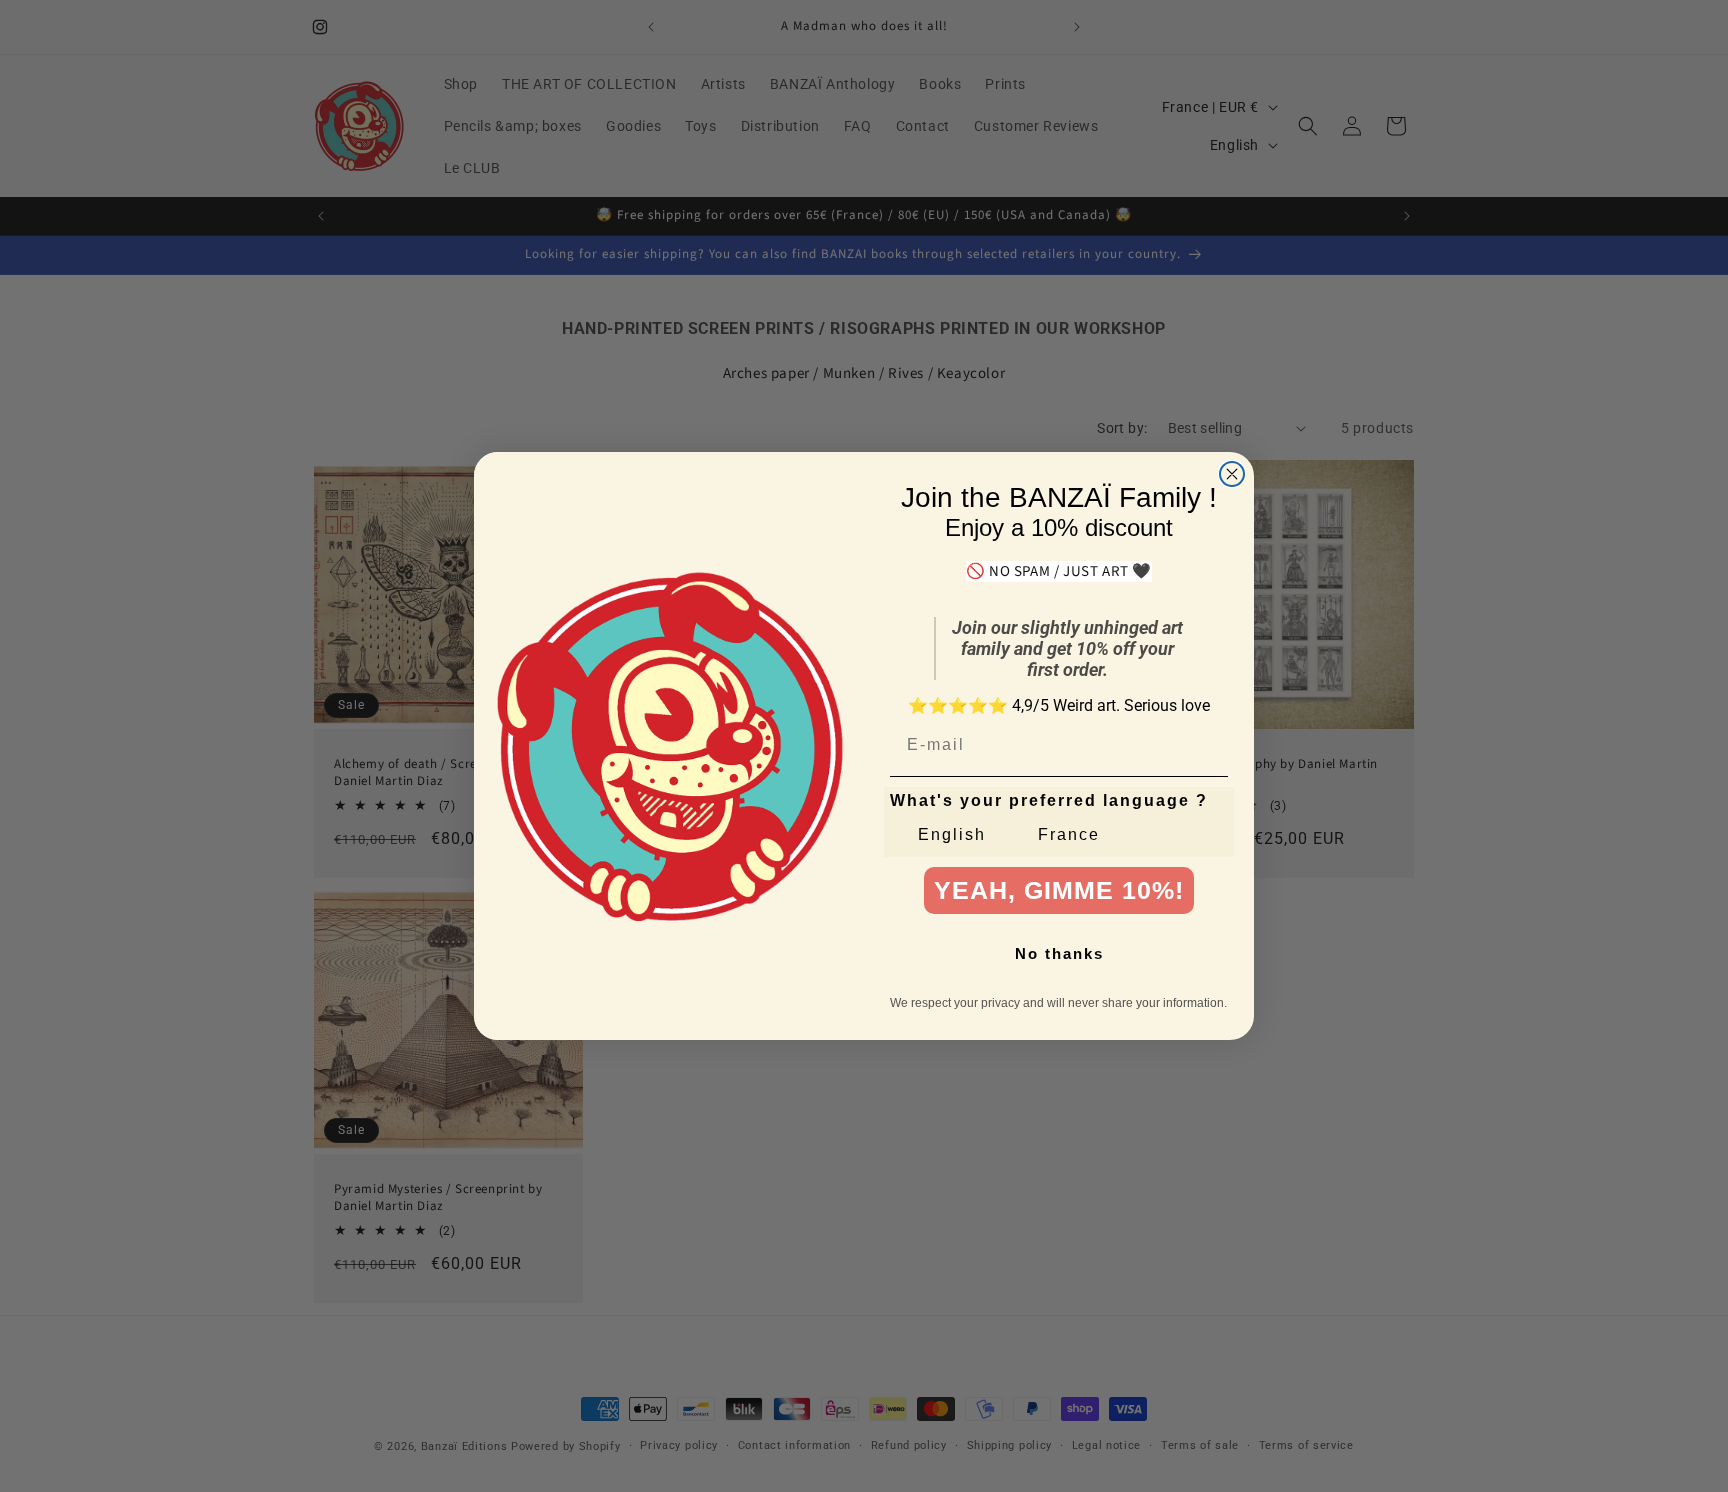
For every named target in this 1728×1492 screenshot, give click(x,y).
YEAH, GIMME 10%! (1059, 890)
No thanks (1059, 953)
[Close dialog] (1232, 474)
